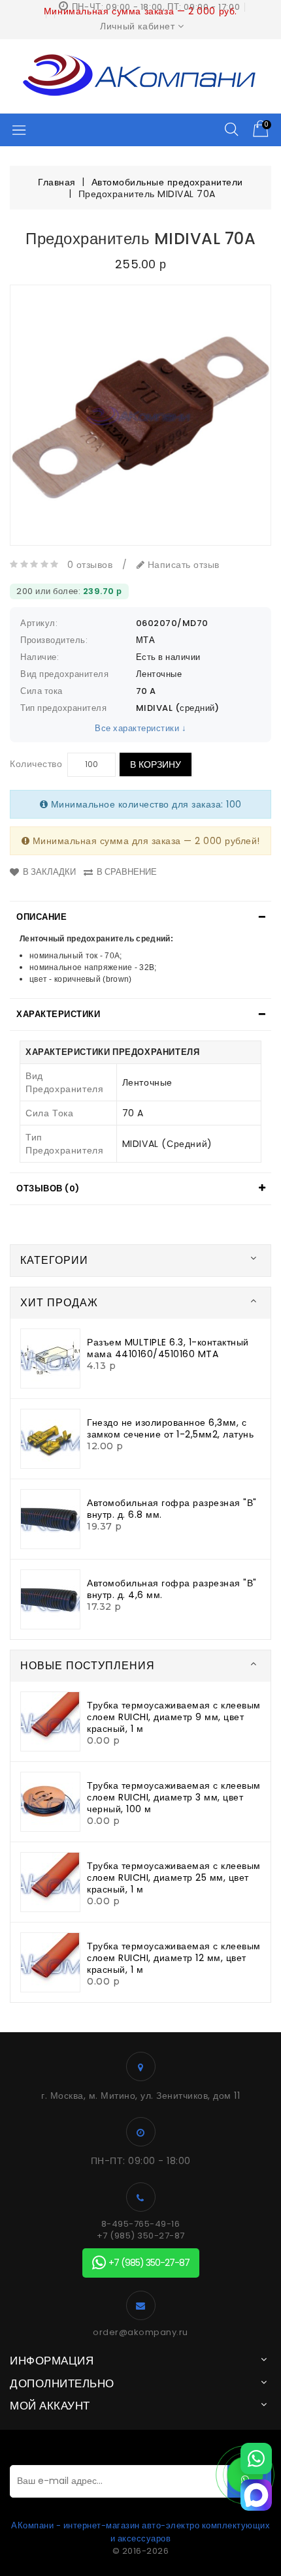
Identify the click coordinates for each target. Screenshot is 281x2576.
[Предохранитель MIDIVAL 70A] (140, 415)
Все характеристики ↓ (140, 728)
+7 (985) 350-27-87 (141, 2236)
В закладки (49, 872)
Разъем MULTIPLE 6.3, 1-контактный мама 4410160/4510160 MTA (168, 1348)
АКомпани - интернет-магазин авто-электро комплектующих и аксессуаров (140, 2532)
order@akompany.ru (140, 2333)
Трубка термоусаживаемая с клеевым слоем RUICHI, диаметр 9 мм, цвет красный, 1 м (174, 1717)
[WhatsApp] (256, 2458)
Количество (36, 764)
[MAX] (256, 2495)
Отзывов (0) (48, 1188)
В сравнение (127, 872)
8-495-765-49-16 (141, 2224)
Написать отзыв (182, 565)
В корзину (156, 764)
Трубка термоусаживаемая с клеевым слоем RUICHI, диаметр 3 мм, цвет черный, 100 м (174, 1797)
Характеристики (58, 1014)
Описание (41, 917)
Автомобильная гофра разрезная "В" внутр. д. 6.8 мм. (172, 1509)
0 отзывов (90, 565)
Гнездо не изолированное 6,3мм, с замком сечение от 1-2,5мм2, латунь (170, 1428)
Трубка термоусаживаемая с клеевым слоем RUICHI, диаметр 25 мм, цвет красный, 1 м (174, 1877)
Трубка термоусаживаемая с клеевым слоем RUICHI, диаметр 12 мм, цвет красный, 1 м (174, 1958)
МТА (146, 640)
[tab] (140, 917)
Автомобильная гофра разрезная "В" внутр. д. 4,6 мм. (172, 1589)
